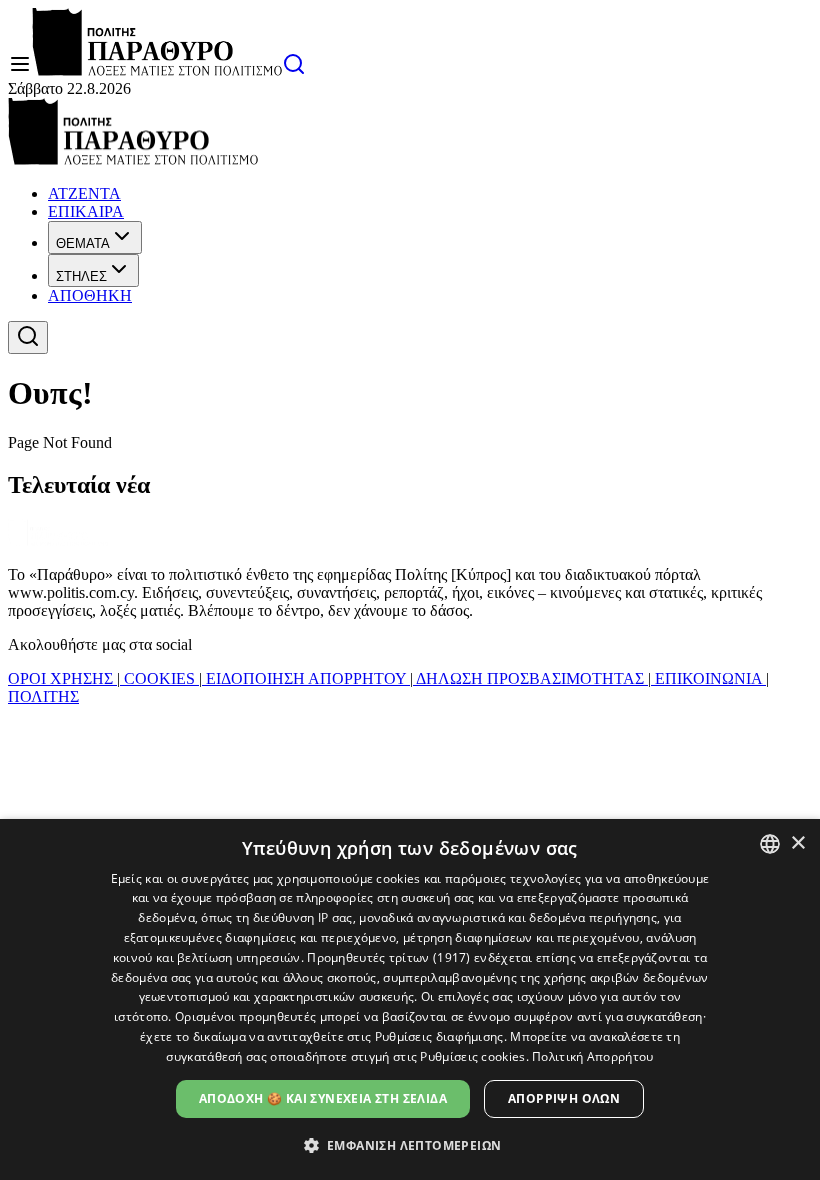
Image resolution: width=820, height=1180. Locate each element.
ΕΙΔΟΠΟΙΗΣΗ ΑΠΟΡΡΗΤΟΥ (306, 678)
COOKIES (159, 678)
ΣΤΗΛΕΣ (81, 276)
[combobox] (770, 844)
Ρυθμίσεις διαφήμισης (439, 1036)
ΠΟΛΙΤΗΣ (43, 696)
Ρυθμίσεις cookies (472, 1056)
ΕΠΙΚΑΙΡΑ (86, 211)
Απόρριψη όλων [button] (564, 1098)
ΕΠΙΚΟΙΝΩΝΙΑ (708, 678)
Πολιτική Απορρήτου (592, 1056)
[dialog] (410, 999)
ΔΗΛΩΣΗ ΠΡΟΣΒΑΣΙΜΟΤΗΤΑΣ (530, 678)
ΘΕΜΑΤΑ (83, 243)
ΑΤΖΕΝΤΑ (84, 193)
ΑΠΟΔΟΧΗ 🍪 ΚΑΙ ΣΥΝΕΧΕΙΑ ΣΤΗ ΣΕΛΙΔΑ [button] (323, 1098)
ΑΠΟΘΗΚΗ (90, 295)
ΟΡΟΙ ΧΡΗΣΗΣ (62, 678)
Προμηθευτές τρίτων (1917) (389, 957)
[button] (410, 1144)
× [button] (797, 843)
